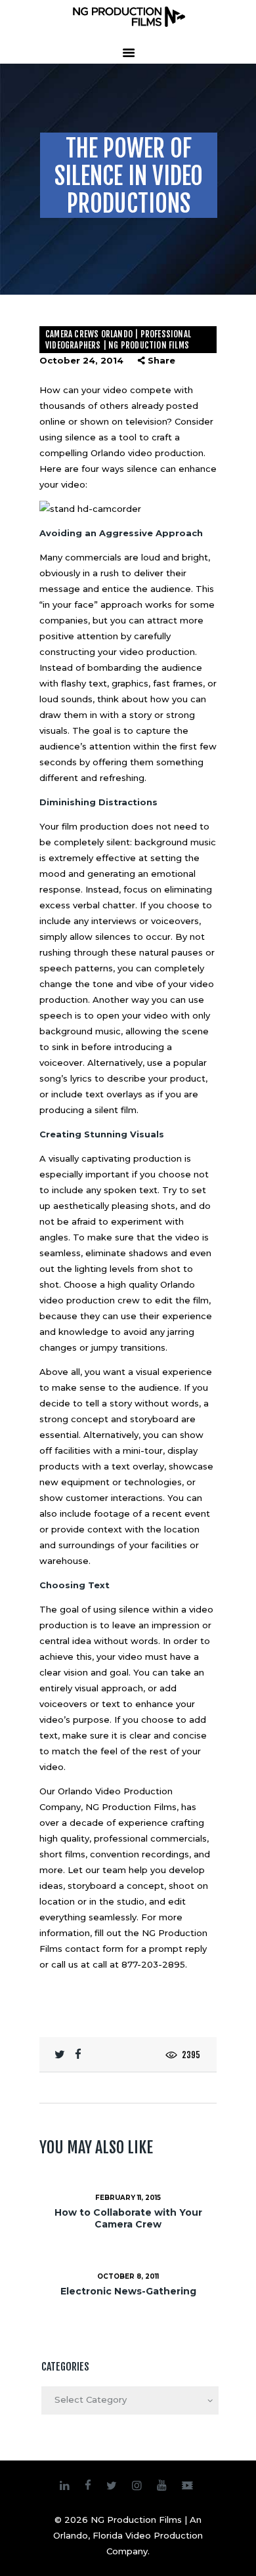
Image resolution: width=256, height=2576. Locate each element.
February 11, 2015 (128, 2198)
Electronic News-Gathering (128, 2291)
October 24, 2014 (81, 360)
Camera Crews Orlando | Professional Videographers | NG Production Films (118, 340)
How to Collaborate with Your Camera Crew (128, 2218)
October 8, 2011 (128, 2276)
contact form (94, 1949)
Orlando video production (147, 453)
